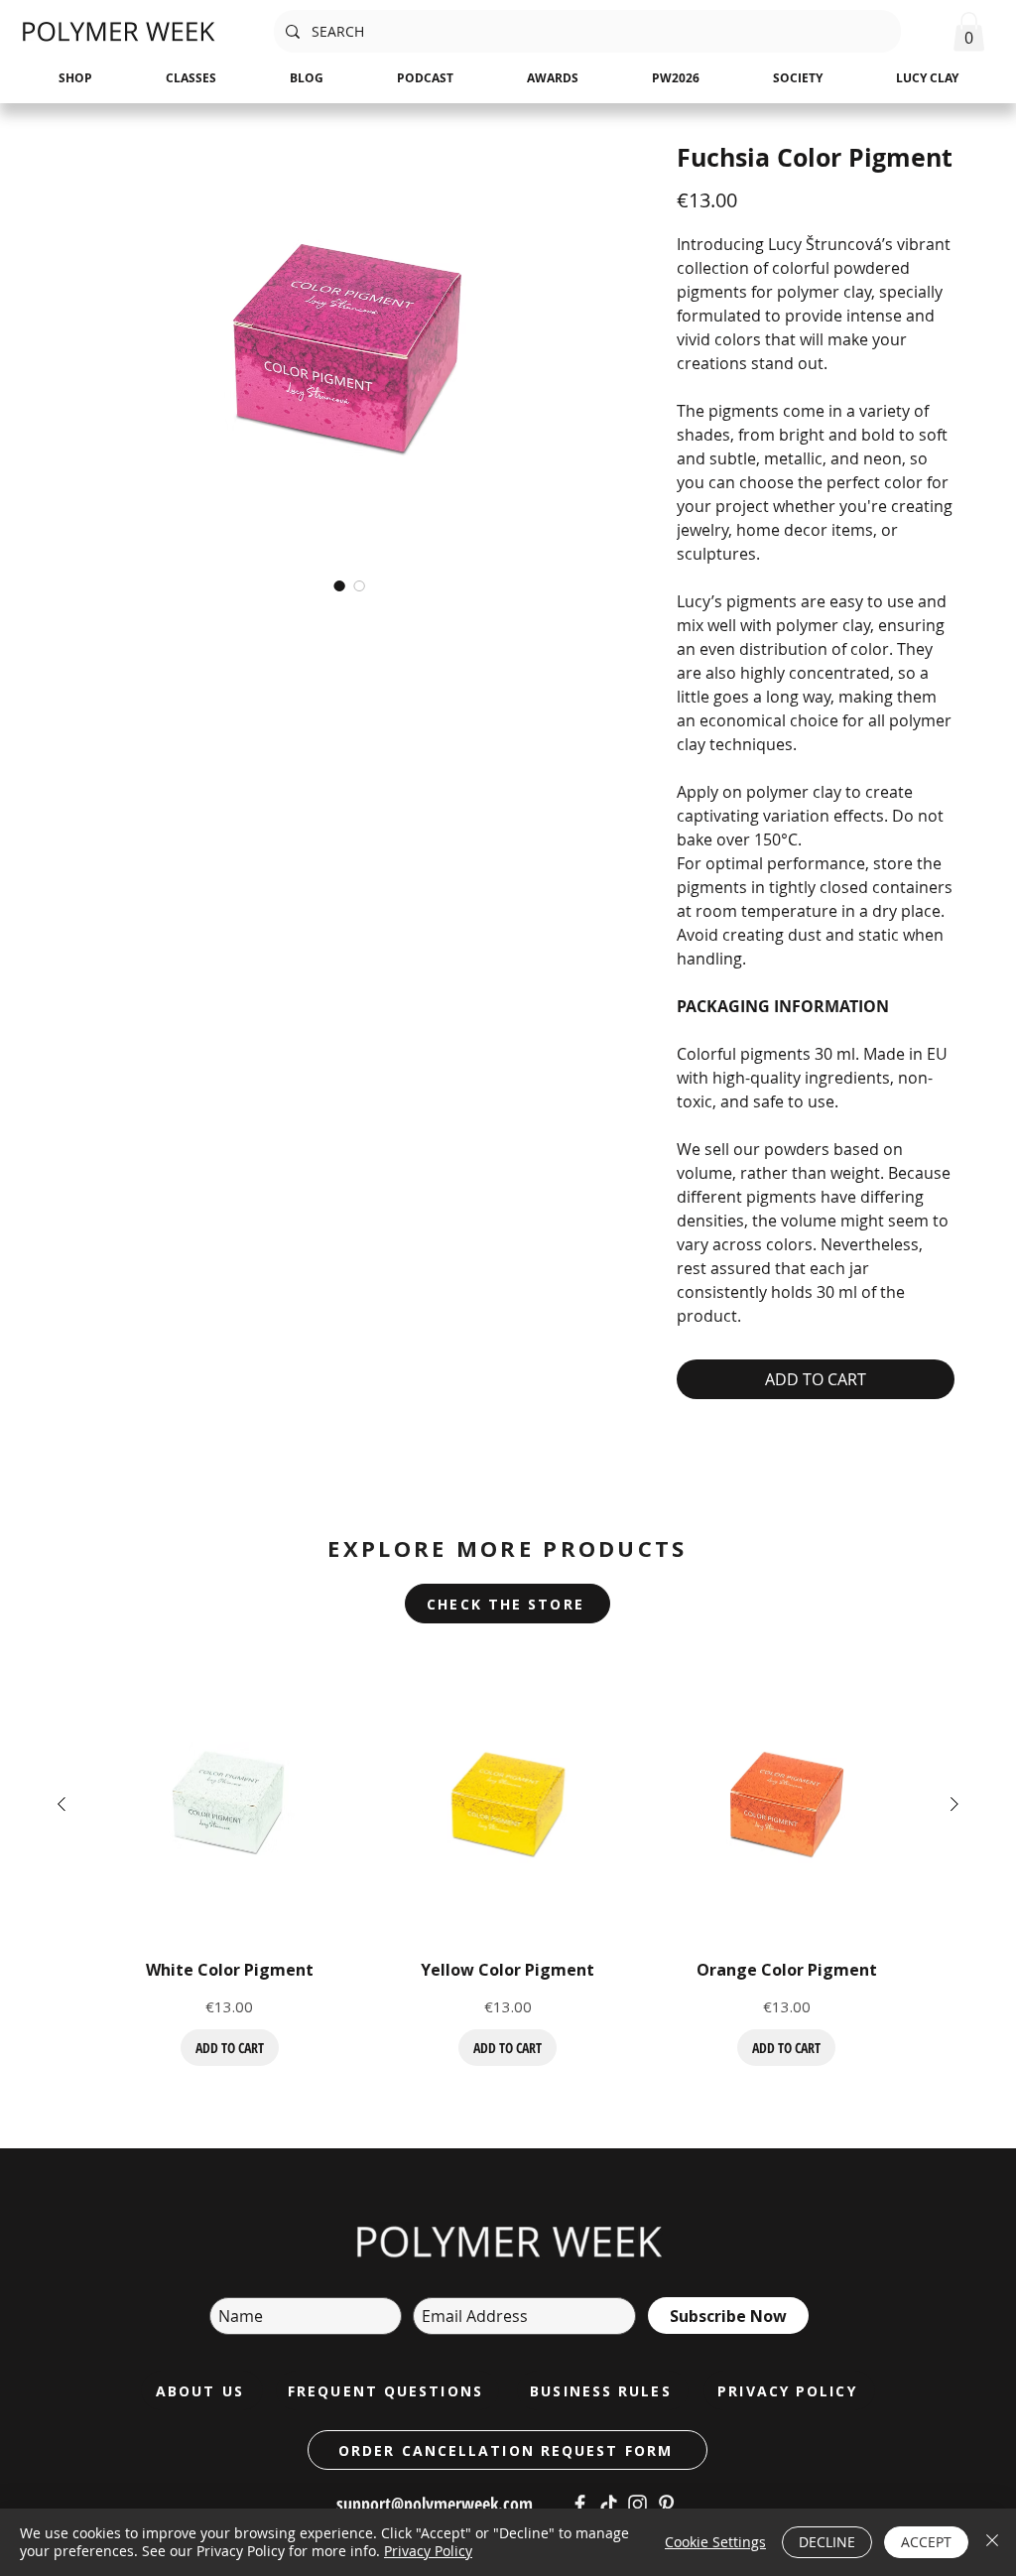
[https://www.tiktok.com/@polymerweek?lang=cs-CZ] (609, 2504)
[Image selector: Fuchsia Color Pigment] (339, 585)
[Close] (992, 2542)
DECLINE (827, 2542)
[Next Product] (954, 1804)
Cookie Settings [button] (715, 2542)
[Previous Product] (62, 1804)
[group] (508, 1866)
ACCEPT (926, 2542)
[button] (969, 31)
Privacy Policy (428, 2551)
